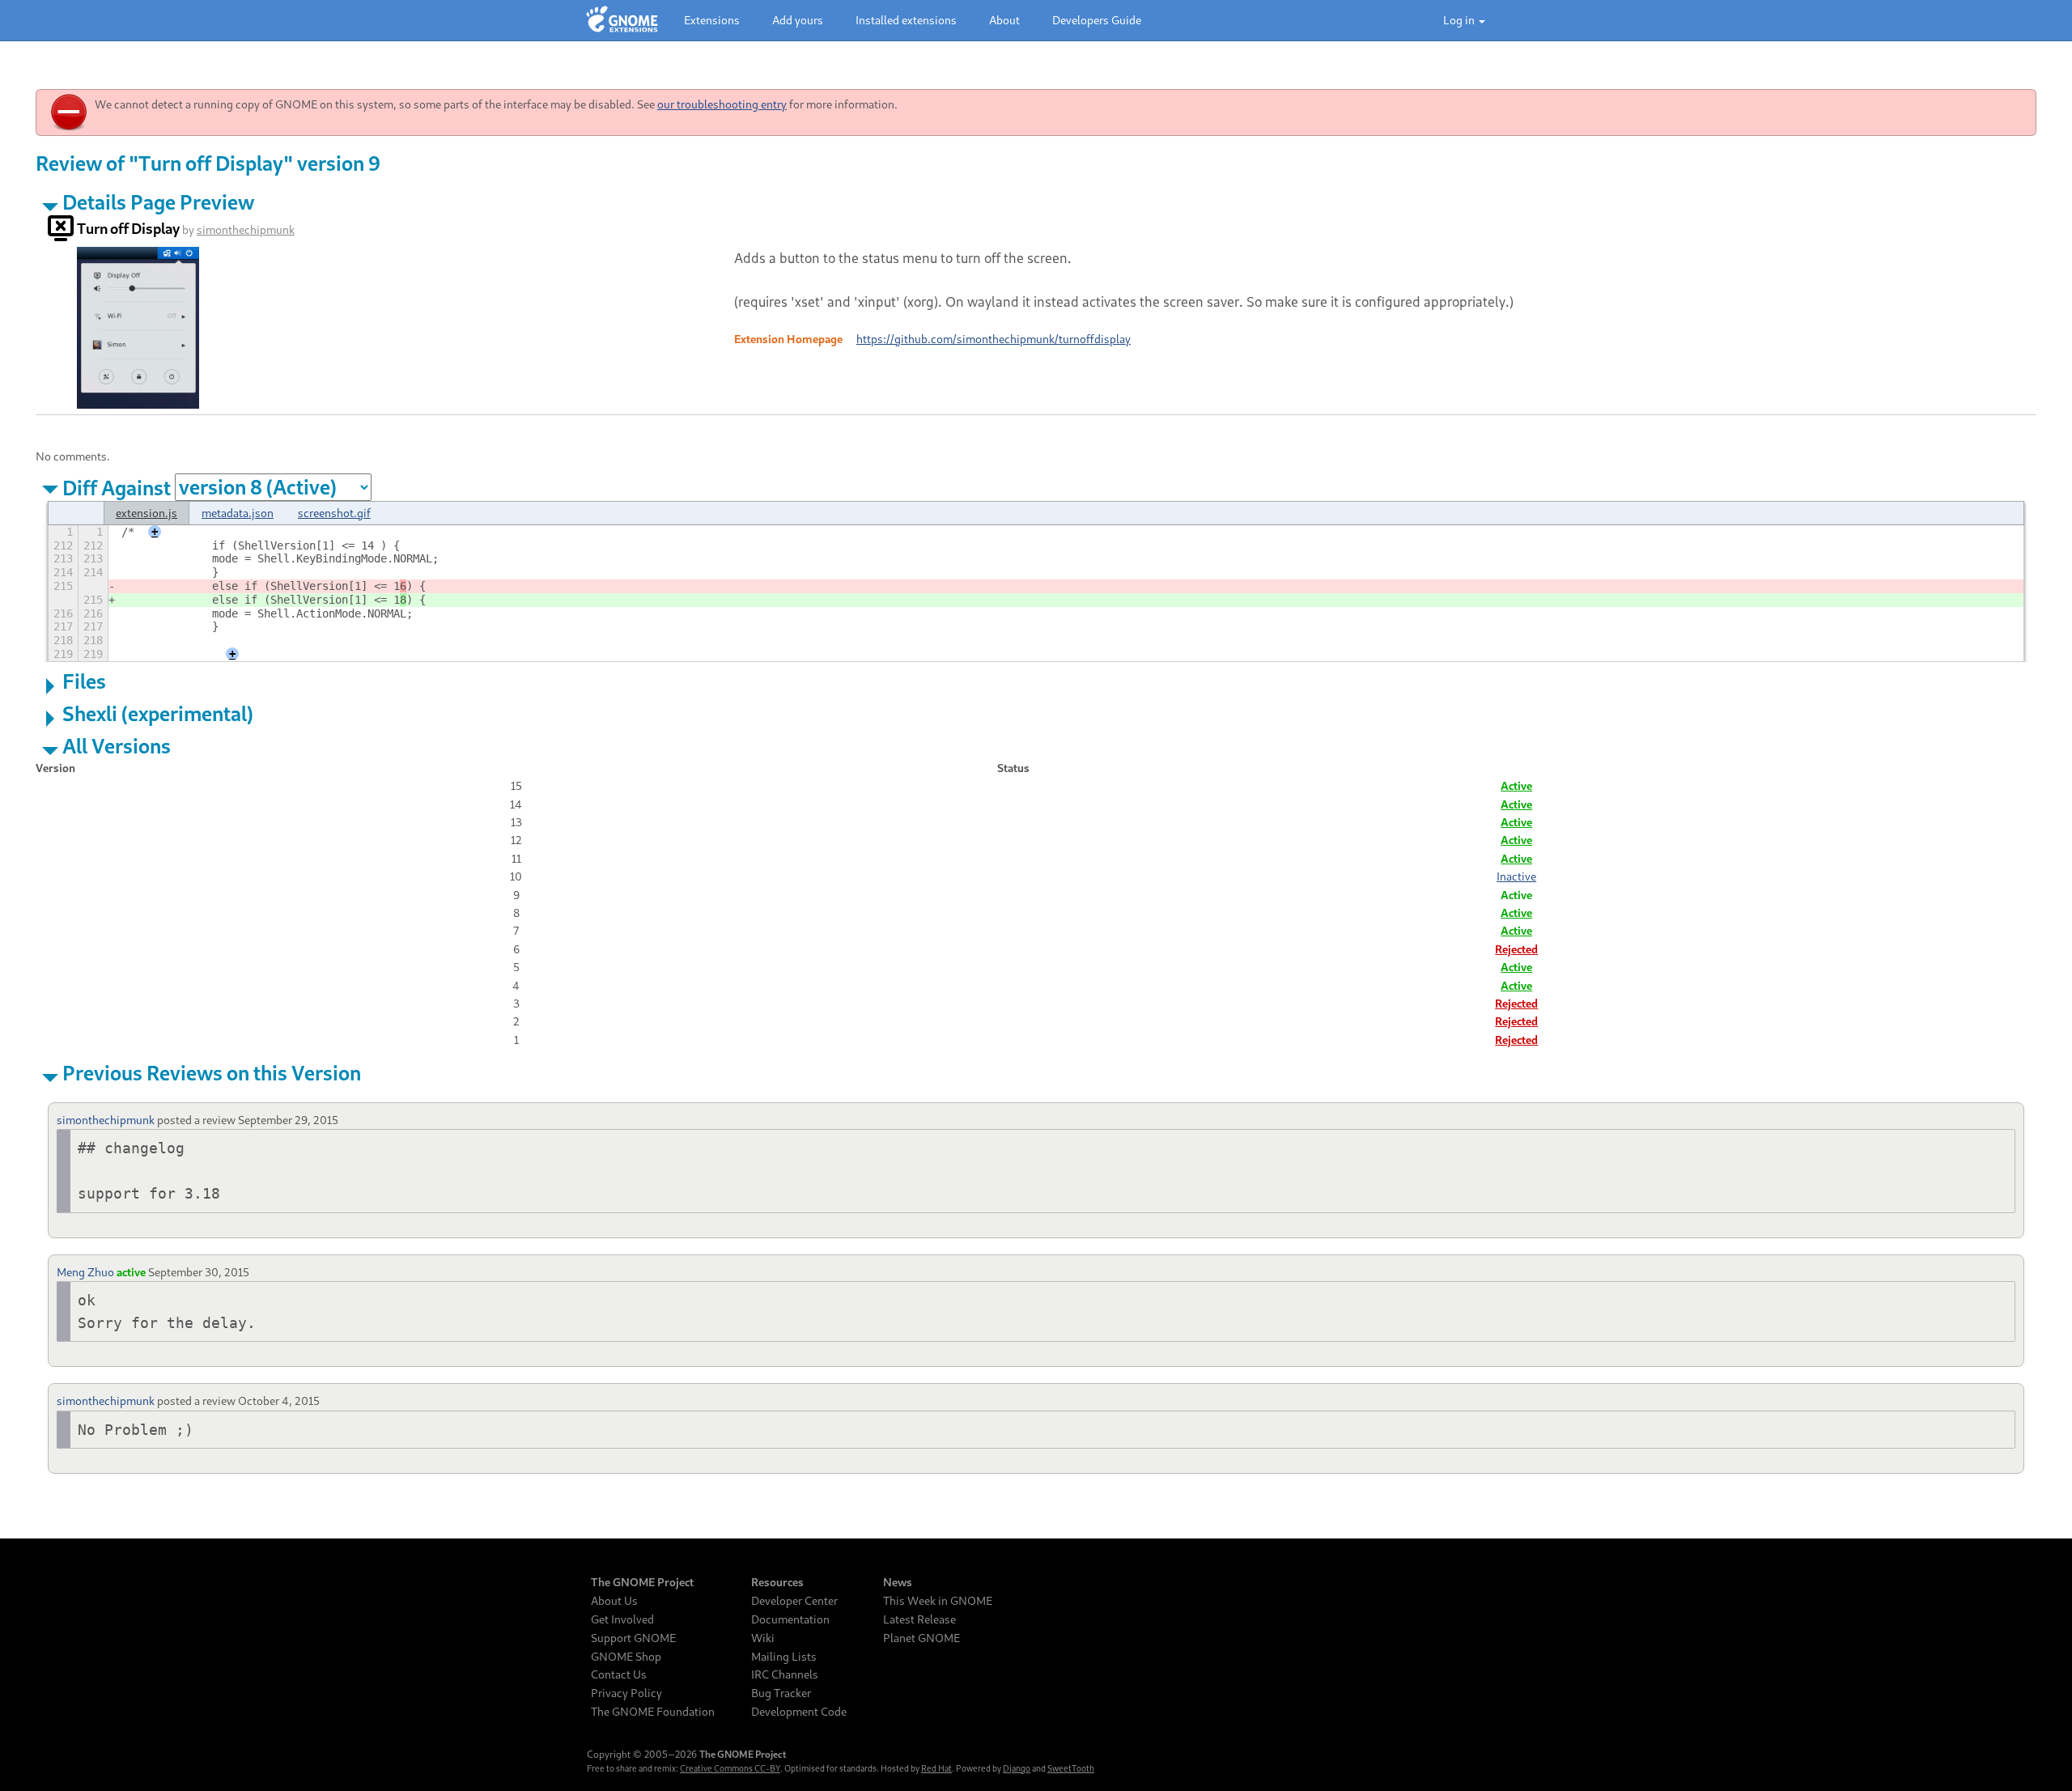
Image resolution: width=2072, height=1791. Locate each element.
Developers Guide (1097, 20)
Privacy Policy (626, 1693)
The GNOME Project (642, 1582)
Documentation (790, 1619)
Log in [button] (1460, 20)
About (1004, 20)
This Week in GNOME (938, 1601)
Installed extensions (906, 20)
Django (1017, 1768)
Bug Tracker (781, 1693)
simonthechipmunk (246, 229)
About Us (614, 1601)
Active (1516, 785)
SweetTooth (1071, 1768)
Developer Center (794, 1601)
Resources (777, 1582)
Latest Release (919, 1619)
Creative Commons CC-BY (730, 1768)
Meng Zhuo (85, 1272)
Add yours (798, 20)
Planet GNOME (921, 1638)
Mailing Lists (784, 1657)
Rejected (1516, 949)
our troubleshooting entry (722, 104)
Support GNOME (633, 1638)
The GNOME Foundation (653, 1712)
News (898, 1582)
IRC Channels (785, 1674)
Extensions (712, 20)
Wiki (763, 1638)
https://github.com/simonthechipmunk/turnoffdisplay (994, 339)
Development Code (799, 1712)
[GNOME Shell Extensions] (622, 20)
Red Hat (936, 1768)
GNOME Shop (626, 1657)
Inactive (1516, 876)
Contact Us (619, 1674)
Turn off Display (128, 228)
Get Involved (622, 1619)
